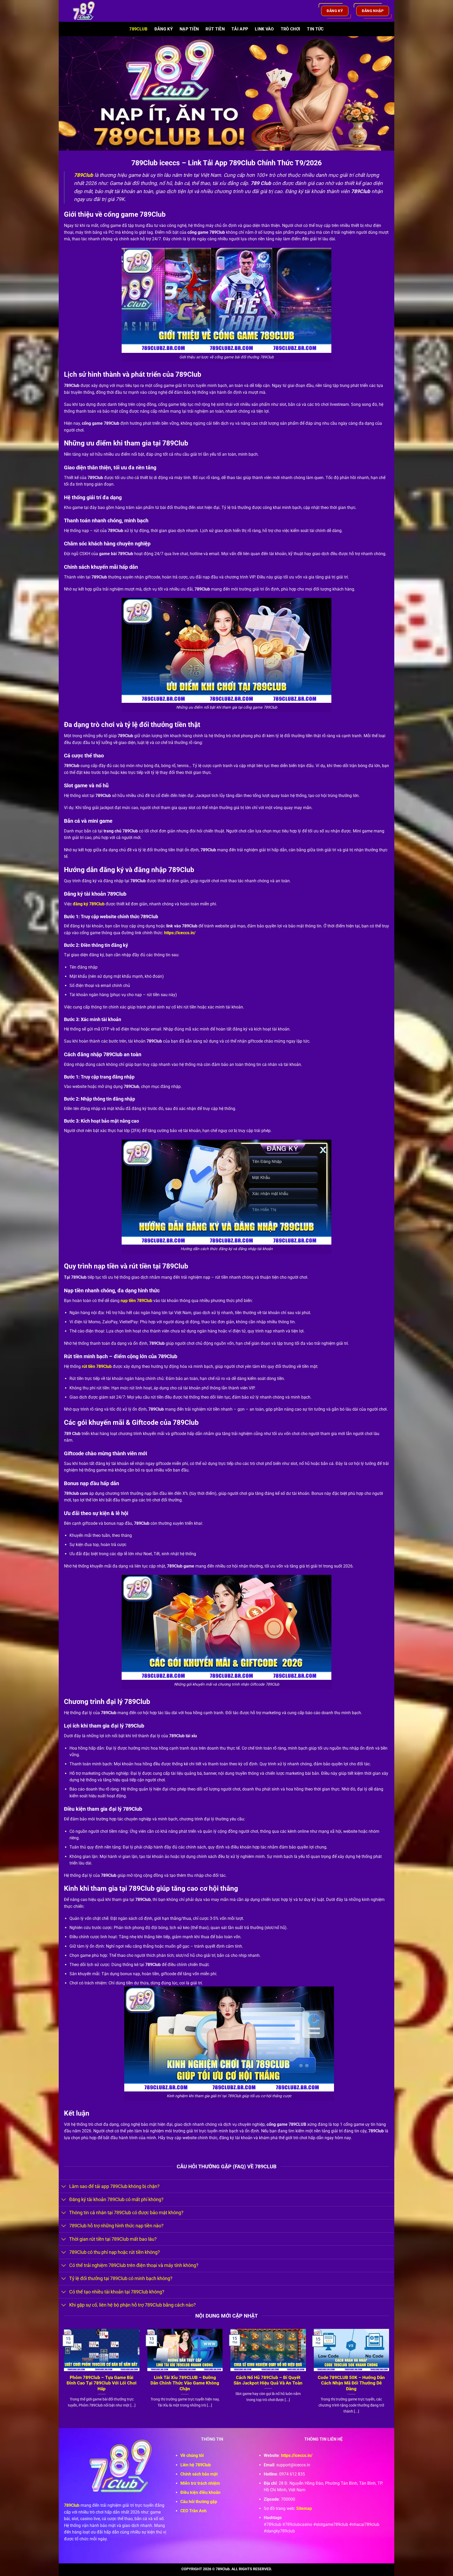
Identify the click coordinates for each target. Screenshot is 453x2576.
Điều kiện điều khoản (200, 2492)
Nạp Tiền (189, 29)
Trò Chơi (291, 29)
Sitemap (304, 2508)
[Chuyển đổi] (64, 2187)
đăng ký (81, 904)
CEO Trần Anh (193, 2511)
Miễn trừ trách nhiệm (200, 2483)
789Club (138, 29)
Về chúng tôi (192, 2455)
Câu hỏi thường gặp (199, 2502)
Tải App (240, 29)
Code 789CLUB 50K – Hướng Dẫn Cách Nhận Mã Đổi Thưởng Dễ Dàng (351, 2383)
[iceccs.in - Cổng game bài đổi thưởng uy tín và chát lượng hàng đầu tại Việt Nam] (87, 11)
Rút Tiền (215, 29)
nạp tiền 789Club (136, 1301)
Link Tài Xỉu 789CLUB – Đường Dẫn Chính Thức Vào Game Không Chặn (185, 2383)
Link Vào (264, 29)
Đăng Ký (164, 29)
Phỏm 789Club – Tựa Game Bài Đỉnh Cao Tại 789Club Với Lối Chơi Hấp (102, 2383)
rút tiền (89, 1366)
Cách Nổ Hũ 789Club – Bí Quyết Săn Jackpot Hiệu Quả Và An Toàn (268, 2380)
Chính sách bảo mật (199, 2474)
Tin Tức (315, 29)
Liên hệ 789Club (196, 2465)
